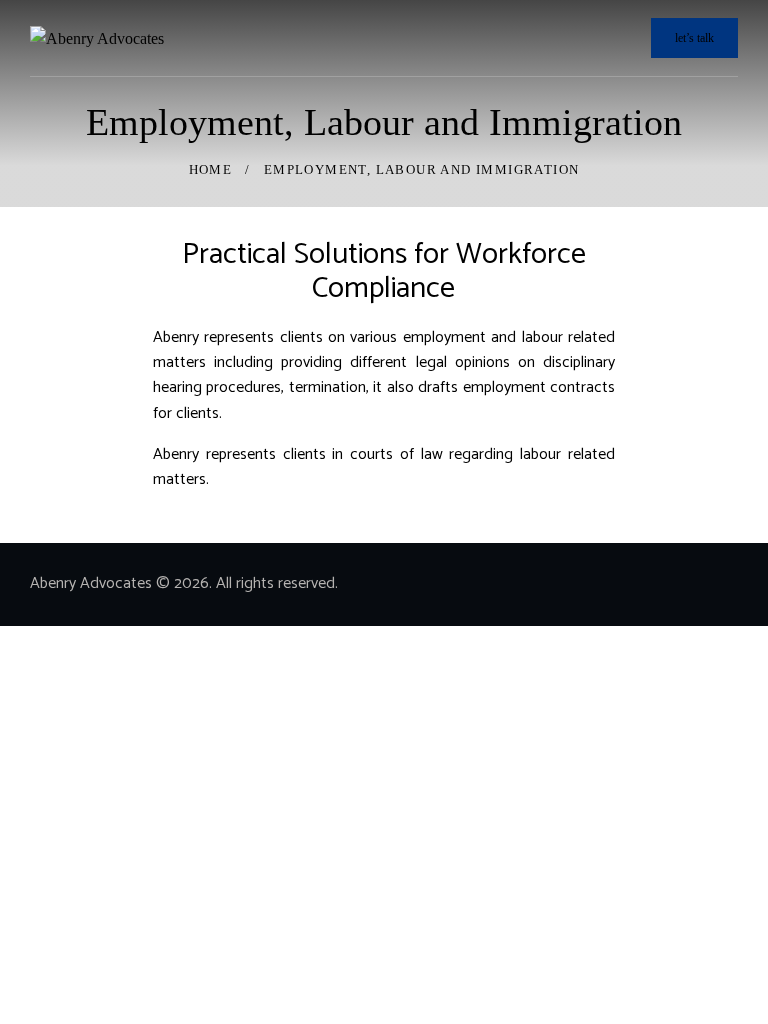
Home (211, 169)
